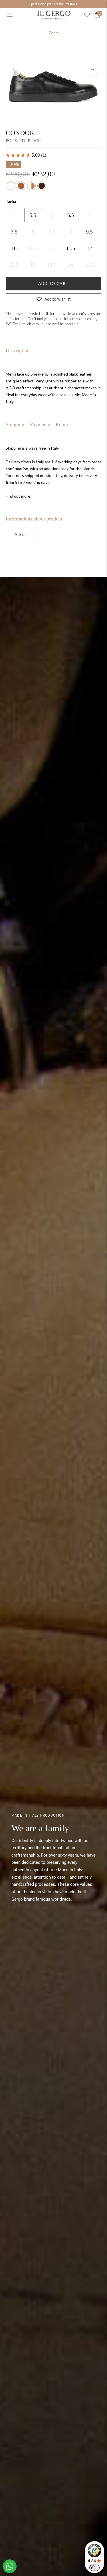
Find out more (18, 496)
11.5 (71, 248)
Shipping (15, 424)
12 (89, 248)
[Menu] (10, 15)
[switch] (94, 2568)
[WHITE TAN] (31, 186)
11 (52, 248)
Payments (40, 424)
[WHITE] (11, 186)
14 (70, 265)
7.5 (14, 232)
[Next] (92, 70)
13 (33, 265)
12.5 (14, 265)
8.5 (52, 232)
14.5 (89, 265)
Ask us (21, 534)
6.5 (71, 215)
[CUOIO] (21, 186)
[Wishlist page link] (87, 15)
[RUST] (42, 186)
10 (14, 248)
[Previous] (15, 70)
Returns (64, 424)
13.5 (52, 265)
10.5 (33, 248)
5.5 (33, 215)
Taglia (11, 201)
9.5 (89, 232)
